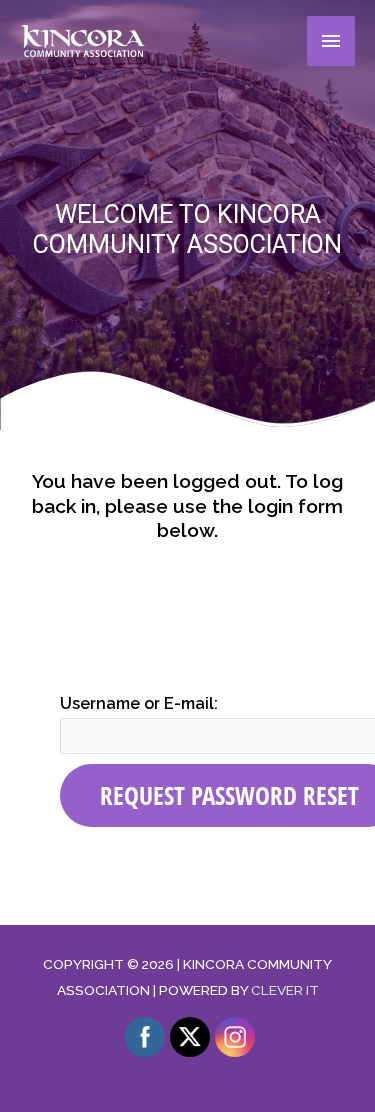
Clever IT (285, 990)
